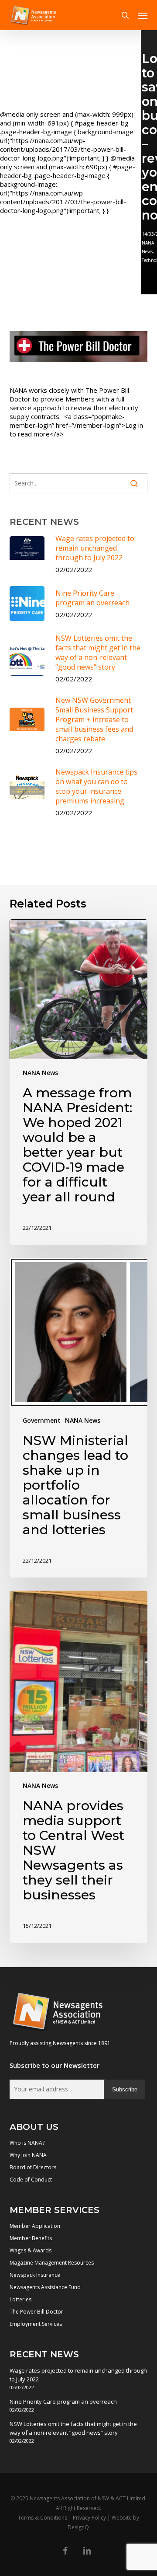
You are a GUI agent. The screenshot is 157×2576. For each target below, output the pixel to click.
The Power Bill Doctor (36, 2312)
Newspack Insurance (35, 2275)
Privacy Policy (89, 2518)
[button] (143, 15)
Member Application (35, 2226)
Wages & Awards (31, 2250)
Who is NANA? (27, 2143)
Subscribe (125, 2089)
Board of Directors (33, 2167)
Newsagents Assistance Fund (45, 2287)
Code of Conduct (31, 2180)
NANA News (40, 1073)
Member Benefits (31, 2238)
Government (42, 1420)
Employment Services (36, 2324)
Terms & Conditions (43, 2518)
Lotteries (20, 2299)
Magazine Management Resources (52, 2263)
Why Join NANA (28, 2155)
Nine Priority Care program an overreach (63, 2401)
